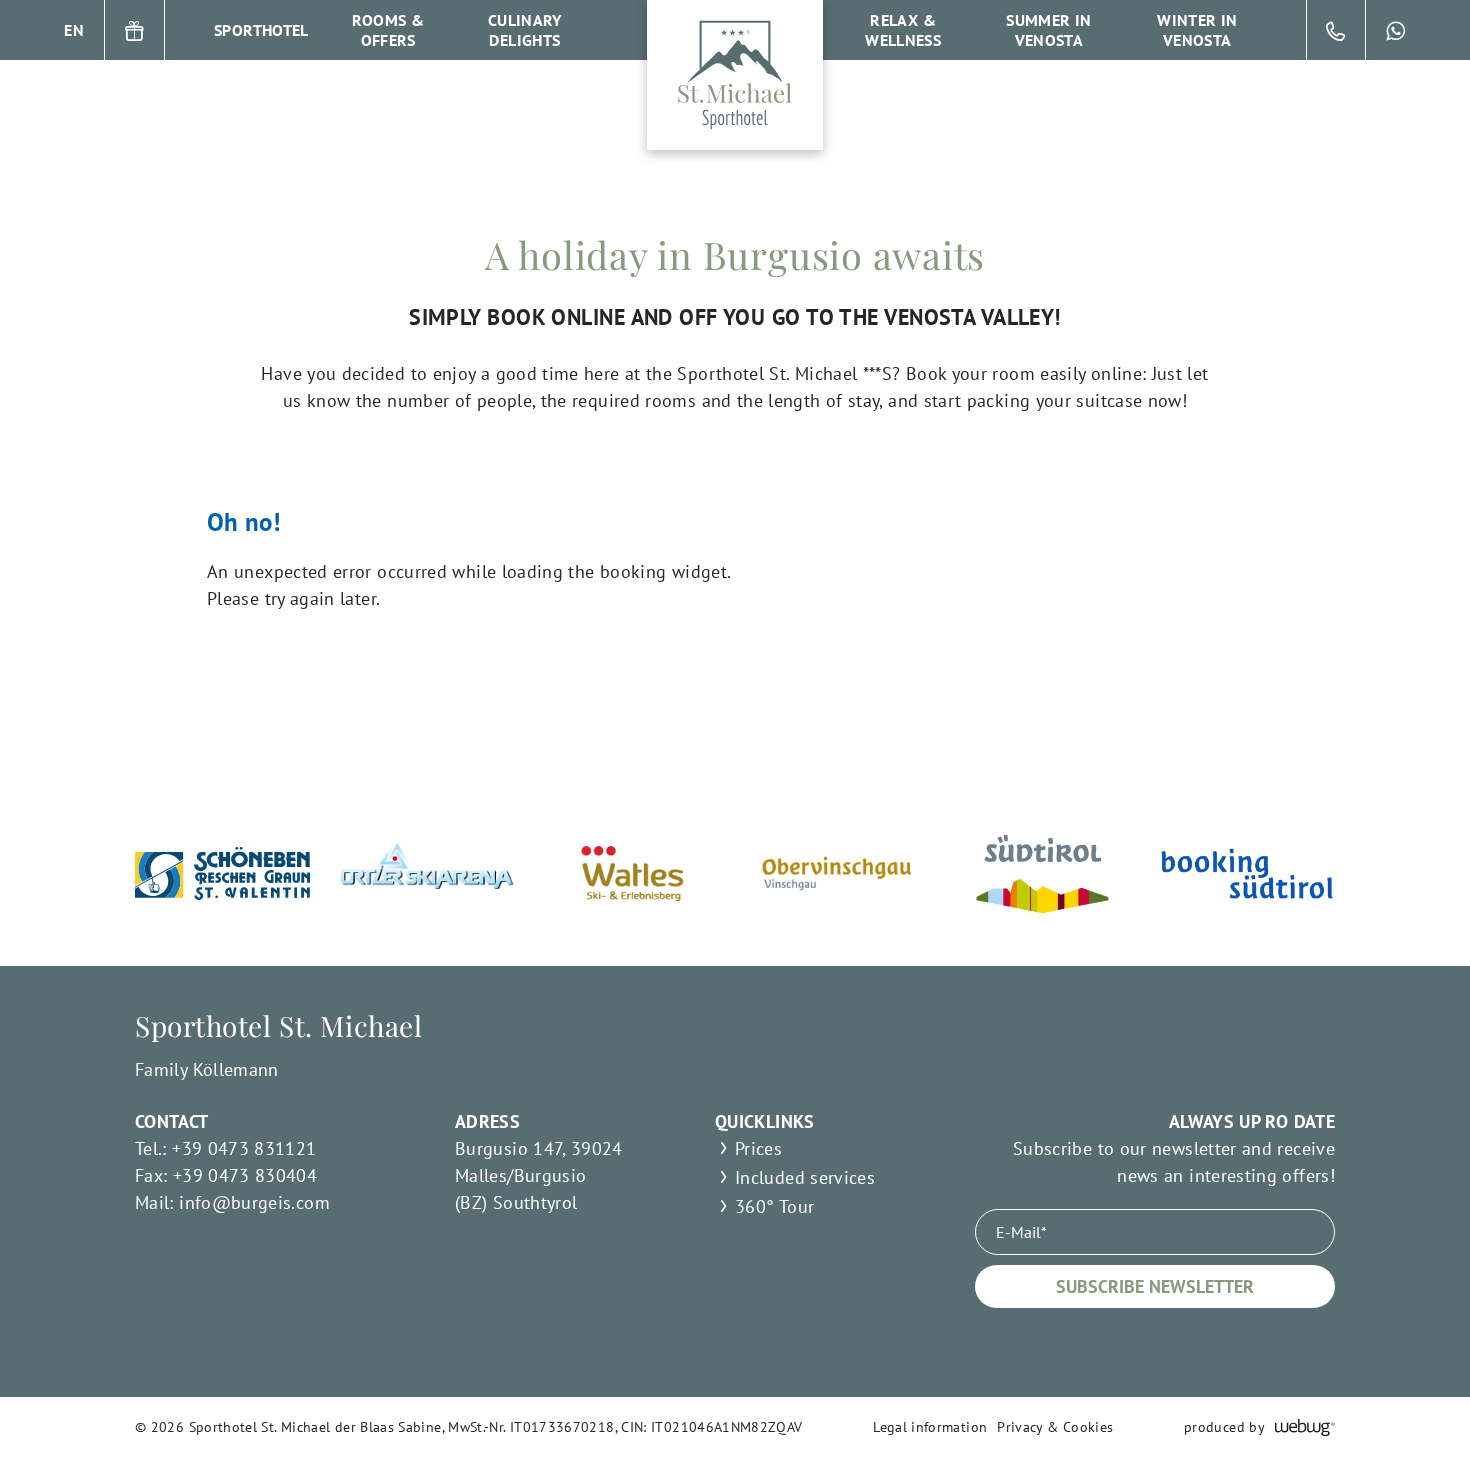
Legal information (930, 1427)
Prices (758, 1148)
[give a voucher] (135, 30)
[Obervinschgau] (837, 873)
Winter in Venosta (1197, 30)
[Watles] (632, 873)
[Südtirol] (1042, 874)
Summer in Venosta (1048, 30)
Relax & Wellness (903, 30)
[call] (1336, 30)
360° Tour (774, 1206)
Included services (805, 1177)
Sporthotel (261, 30)
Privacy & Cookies (1055, 1427)
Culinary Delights (525, 30)
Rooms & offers (388, 30)
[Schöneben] (222, 873)
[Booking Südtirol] (1247, 873)
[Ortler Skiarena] (427, 874)
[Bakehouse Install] (735, 75)
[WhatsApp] (1396, 30)
